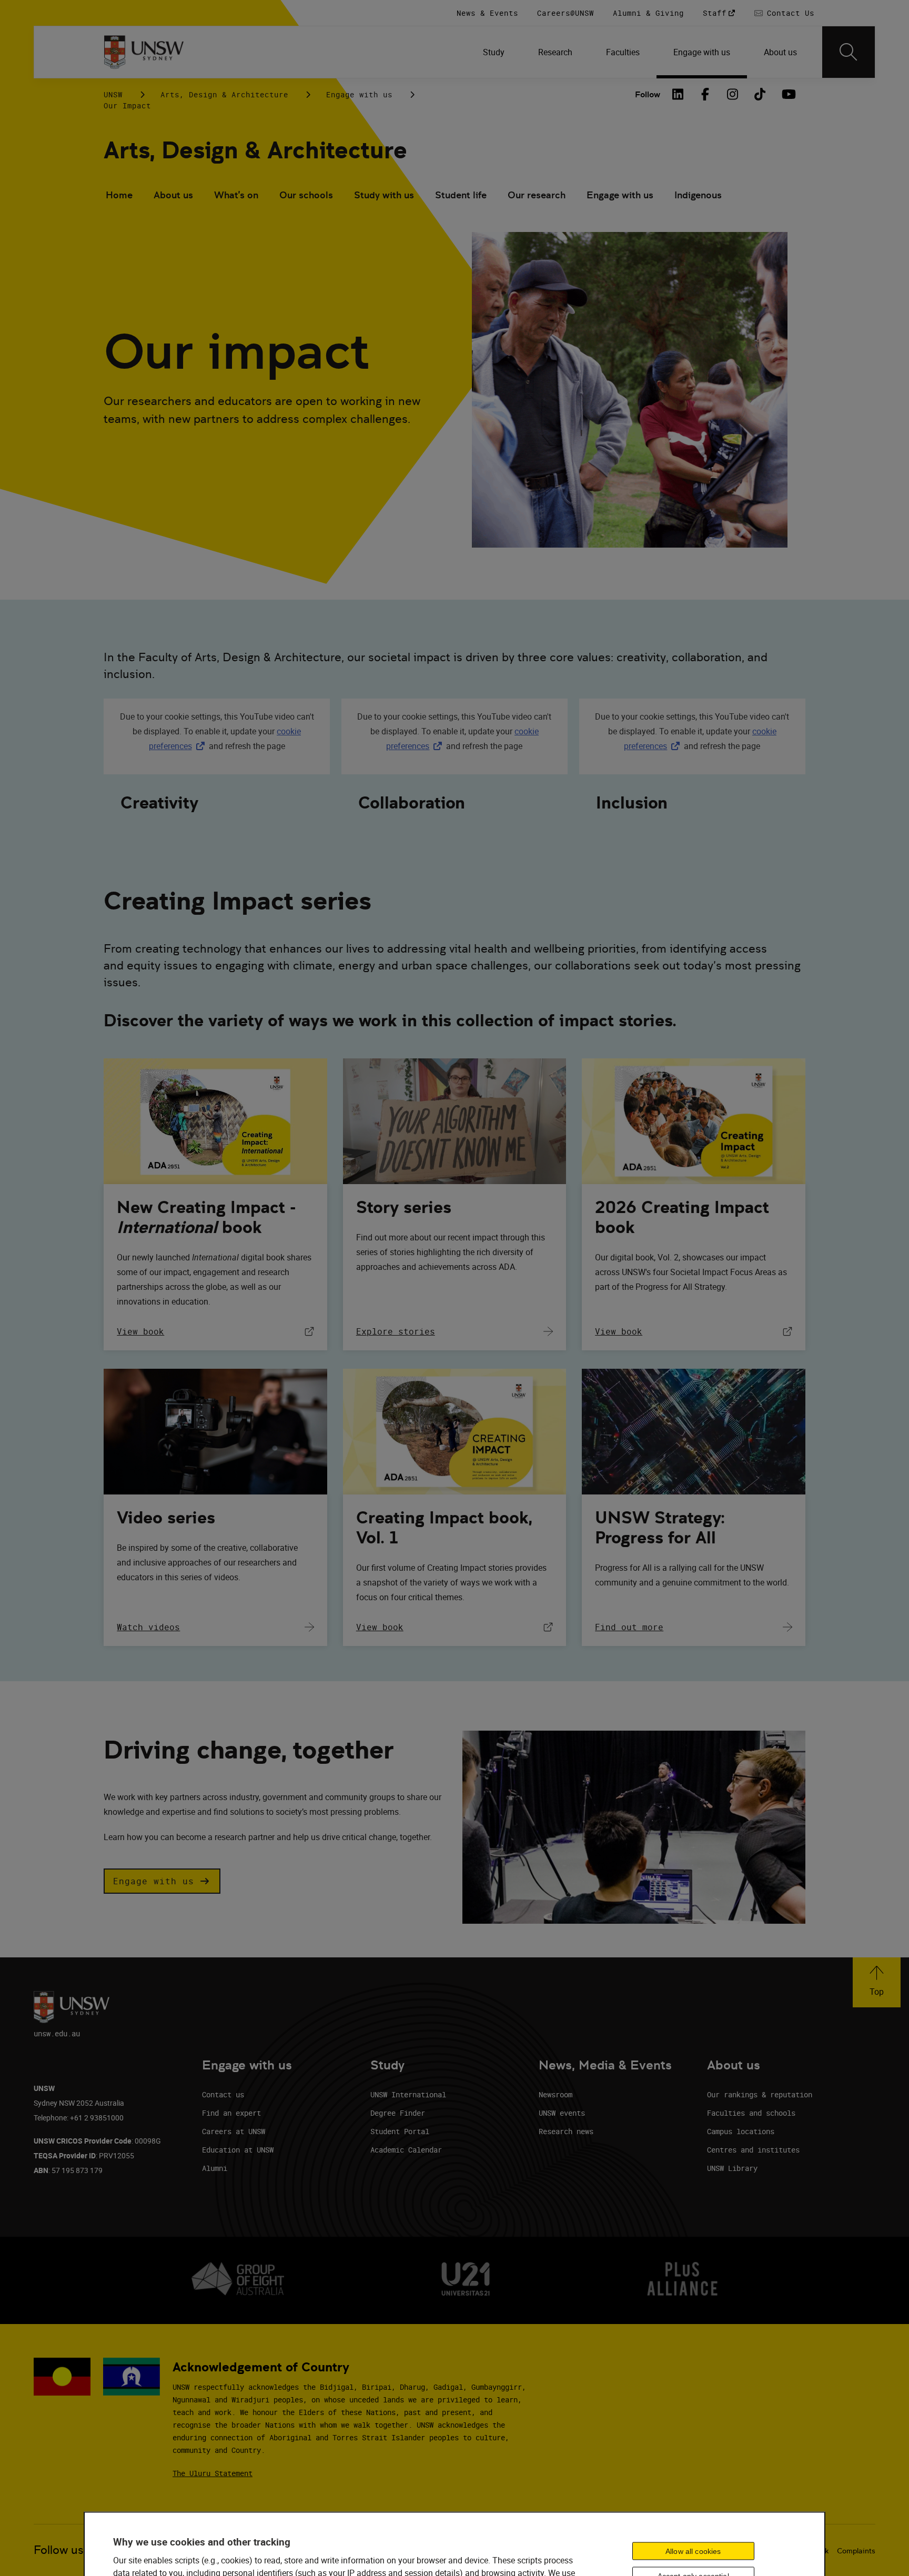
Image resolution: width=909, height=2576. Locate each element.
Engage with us (359, 94)
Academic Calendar (406, 2150)
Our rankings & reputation (760, 2094)
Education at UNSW (238, 2150)
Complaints (856, 2551)
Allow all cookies (693, 2551)
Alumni (215, 2168)
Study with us (384, 195)
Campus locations (741, 2131)
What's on (236, 195)
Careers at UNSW (234, 2131)
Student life (461, 195)
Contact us (223, 2094)
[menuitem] (494, 52)
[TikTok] (760, 94)
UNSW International (408, 2094)
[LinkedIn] (678, 94)
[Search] (849, 52)
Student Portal (400, 2131)
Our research (537, 195)
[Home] (144, 52)
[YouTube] (787, 94)
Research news (566, 2131)
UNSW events (562, 2113)
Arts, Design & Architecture (224, 94)
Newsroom (555, 2094)
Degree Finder (398, 2113)
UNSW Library (732, 2168)
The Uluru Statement (213, 2473)
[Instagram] (733, 94)
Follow (648, 94)
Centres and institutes (753, 2150)
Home (119, 195)
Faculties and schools (751, 2113)
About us (173, 195)
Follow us (59, 2550)
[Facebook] (705, 94)
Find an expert (231, 2113)
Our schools (306, 195)
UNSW (113, 94)
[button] (162, 1881)
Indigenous (698, 195)
